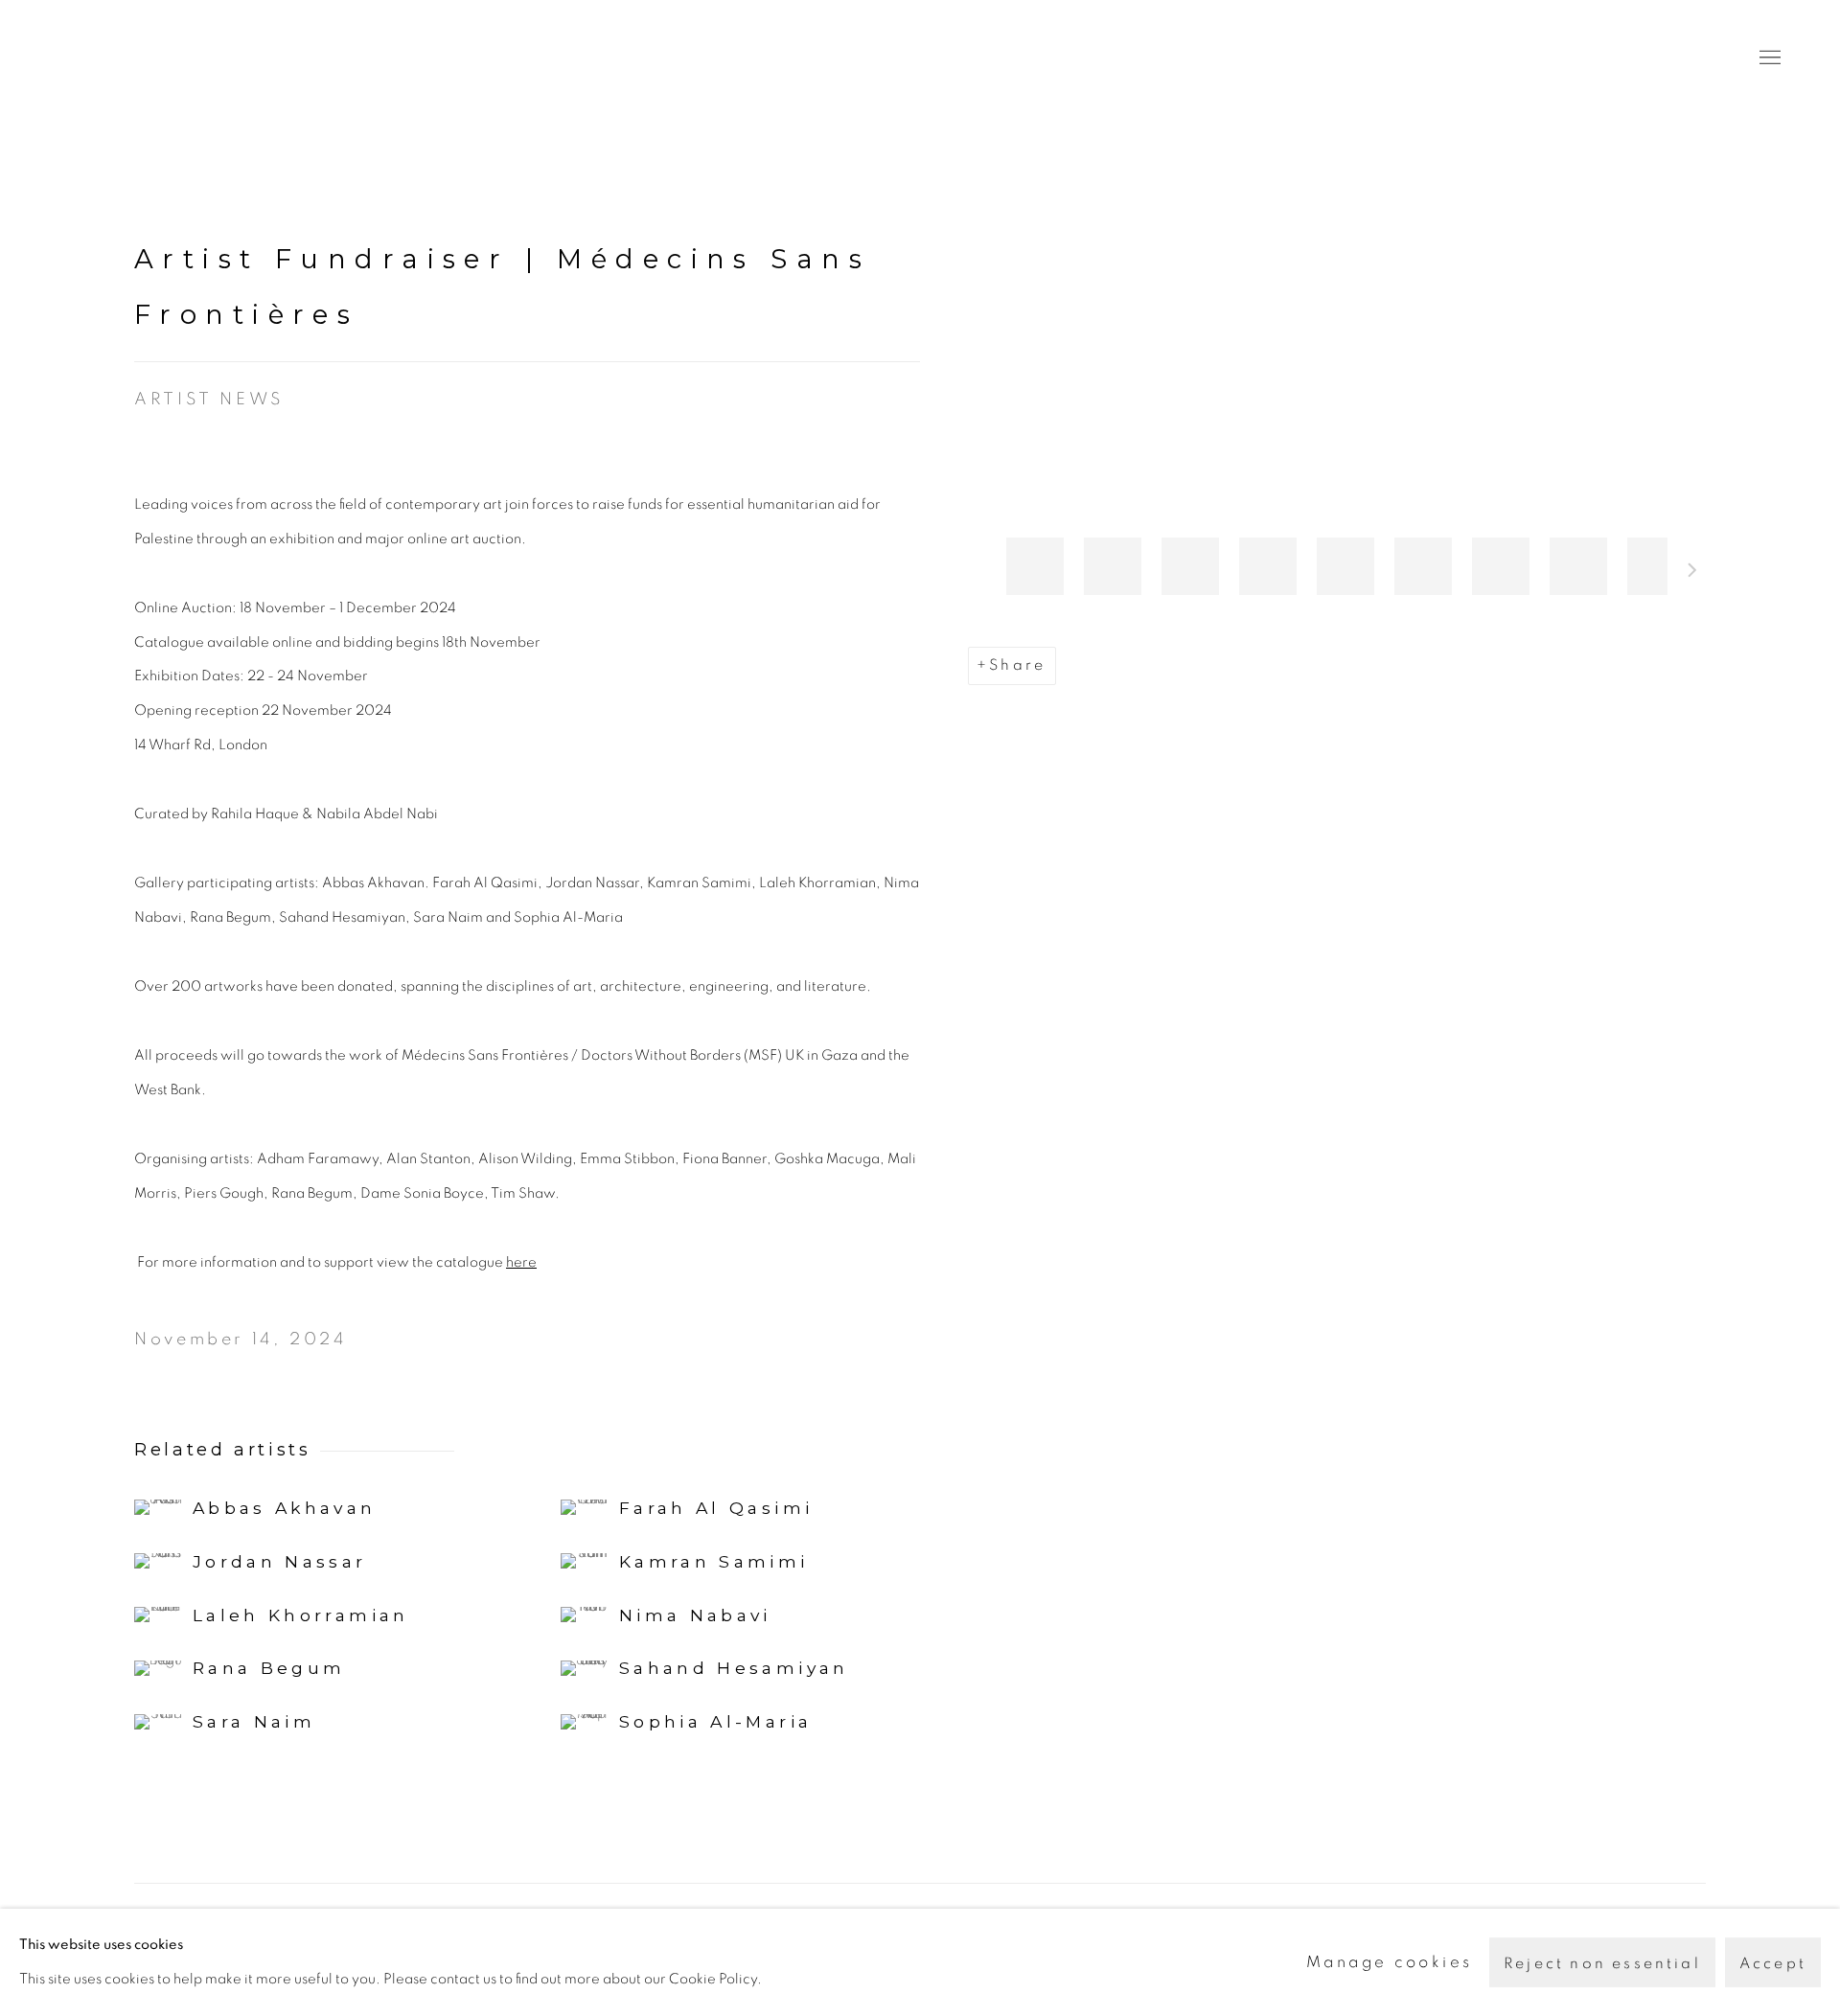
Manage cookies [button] (1390, 1962)
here (521, 1262)
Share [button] (1017, 665)
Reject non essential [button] (1602, 1963)
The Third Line (144, 58)
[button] (1035, 566)
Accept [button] (1773, 1963)
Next (1692, 573)
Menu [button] (1768, 58)
